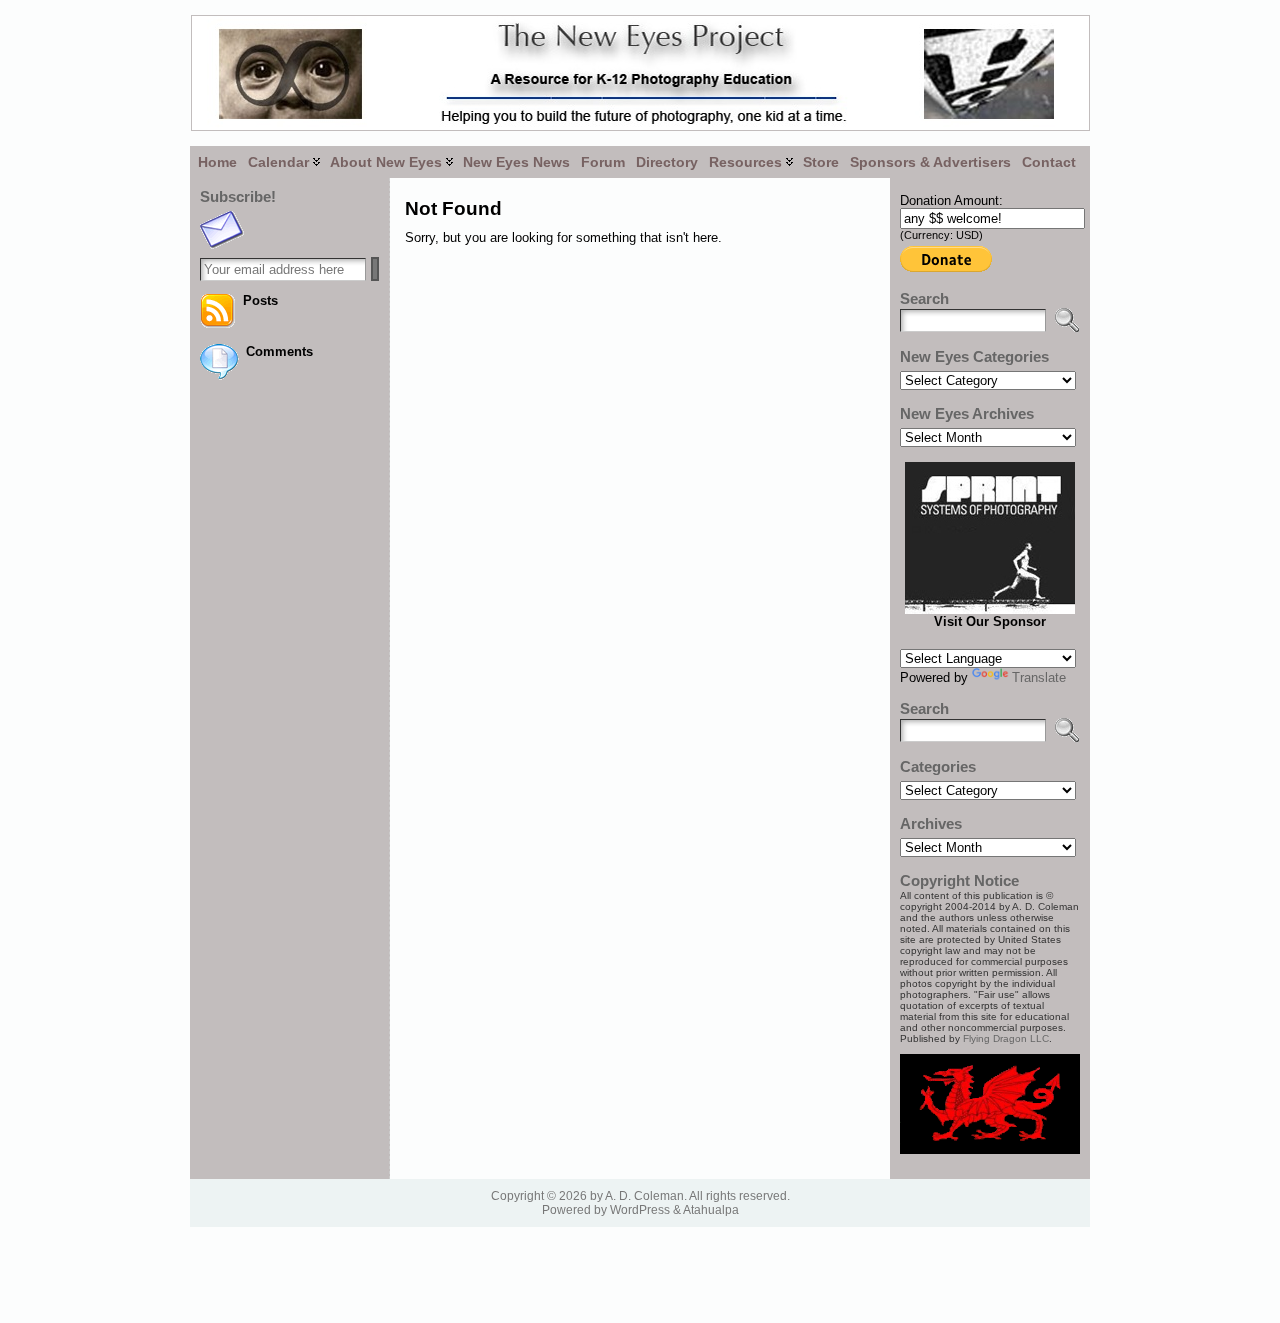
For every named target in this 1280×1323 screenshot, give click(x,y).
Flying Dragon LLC (1006, 1038)
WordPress (640, 1210)
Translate (1039, 677)
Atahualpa (711, 1210)
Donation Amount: (951, 200)
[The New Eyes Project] (640, 73)
